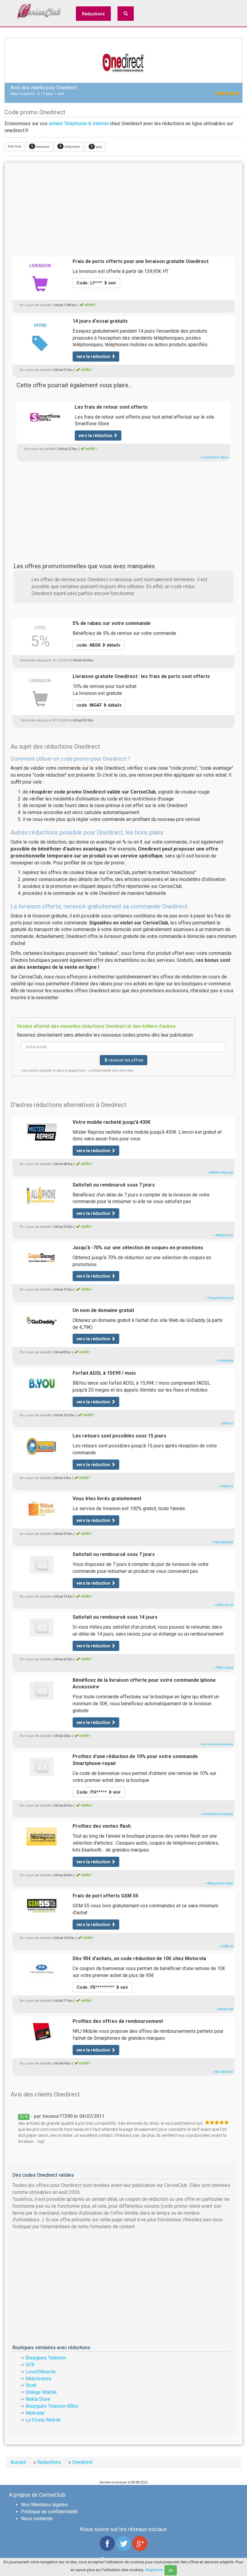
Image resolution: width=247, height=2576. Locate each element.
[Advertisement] (123, 208)
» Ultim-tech (224, 1605)
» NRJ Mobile (223, 2072)
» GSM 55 (226, 1946)
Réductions (93, 14)
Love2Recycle (41, 2372)
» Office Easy (223, 1668)
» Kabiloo (226, 1486)
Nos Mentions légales (44, 2505)
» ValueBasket (222, 1542)
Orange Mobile (41, 2392)
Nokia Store (38, 2399)
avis (96, 147)
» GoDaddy (225, 1361)
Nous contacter (37, 2519)
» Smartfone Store (214, 457)
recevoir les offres (126, 1060)
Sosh (31, 2385)
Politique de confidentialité (49, 2512)
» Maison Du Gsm (219, 1883)
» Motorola (225, 2009)
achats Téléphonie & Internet (79, 124)
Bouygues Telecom (46, 2358)
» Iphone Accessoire (217, 1744)
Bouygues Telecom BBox (52, 2406)
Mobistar (35, 2413)
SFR (30, 2365)
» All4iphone (223, 1235)
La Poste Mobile (43, 2420)
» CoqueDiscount (219, 1298)
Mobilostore (39, 2379)
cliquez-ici (154, 2570)
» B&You (227, 1423)
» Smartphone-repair (217, 1814)
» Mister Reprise (220, 1172)
